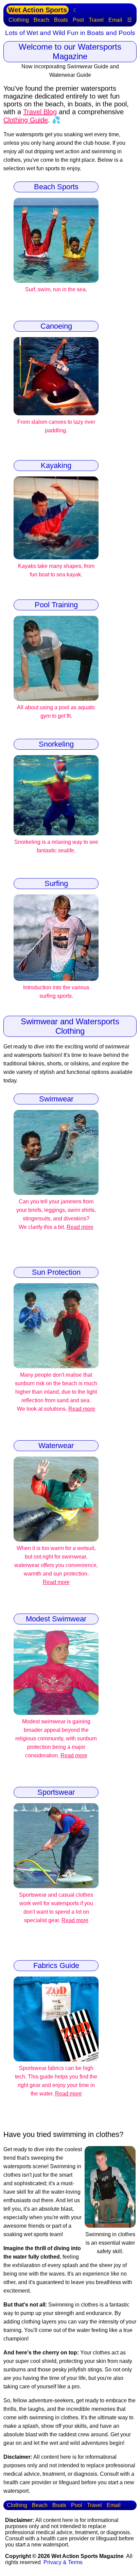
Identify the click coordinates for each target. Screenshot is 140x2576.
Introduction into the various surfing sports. (56, 992)
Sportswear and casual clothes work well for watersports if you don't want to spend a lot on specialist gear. (56, 1908)
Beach (41, 20)
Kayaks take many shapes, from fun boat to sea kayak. (56, 570)
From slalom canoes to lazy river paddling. (56, 426)
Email (115, 20)
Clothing (19, 20)
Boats (61, 20)
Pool (78, 20)
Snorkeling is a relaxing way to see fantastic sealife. (56, 846)
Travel (96, 20)
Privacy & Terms (63, 2562)
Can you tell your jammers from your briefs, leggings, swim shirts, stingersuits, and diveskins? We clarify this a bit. (56, 1214)
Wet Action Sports (38, 10)
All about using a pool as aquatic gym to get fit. (56, 712)
